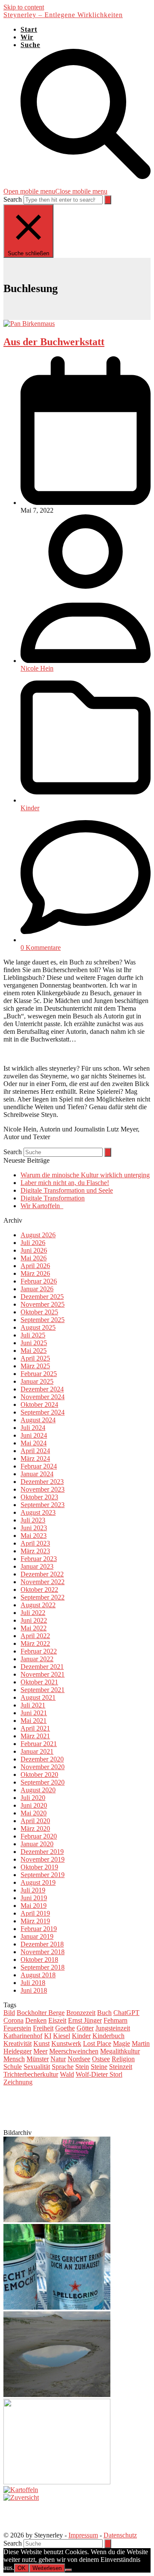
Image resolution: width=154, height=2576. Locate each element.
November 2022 (43, 1582)
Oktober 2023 (39, 1497)
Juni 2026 (34, 1250)
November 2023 (43, 1489)
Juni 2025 (34, 1343)
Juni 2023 (34, 1528)
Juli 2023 (33, 1520)
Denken (36, 2020)
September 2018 (43, 1967)
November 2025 (43, 1304)
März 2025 (35, 1366)
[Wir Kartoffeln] (21, 2490)
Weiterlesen (47, 2568)
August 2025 (38, 1327)
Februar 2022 (39, 1651)
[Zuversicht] (21, 2497)
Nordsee (79, 2059)
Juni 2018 (34, 1990)
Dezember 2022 (42, 1574)
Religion (123, 2059)
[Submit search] (108, 200)
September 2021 (43, 1690)
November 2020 (43, 1767)
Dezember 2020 (42, 1759)
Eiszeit (57, 2020)
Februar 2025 (39, 1374)
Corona (13, 2020)
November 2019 (43, 1859)
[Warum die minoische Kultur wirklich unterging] (57, 2220)
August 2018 (38, 1975)
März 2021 (35, 1736)
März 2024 (35, 1458)
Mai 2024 (34, 1443)
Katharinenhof (23, 2036)
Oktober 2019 (39, 1867)
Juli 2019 (33, 1890)
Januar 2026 (37, 1289)
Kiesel (62, 2036)
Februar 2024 (39, 1466)
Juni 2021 (34, 1713)
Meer (40, 2051)
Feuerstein (17, 2028)
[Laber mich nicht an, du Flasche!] (57, 2307)
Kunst (41, 2043)
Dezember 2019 (42, 1852)
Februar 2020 (39, 1836)
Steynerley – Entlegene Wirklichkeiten (63, 15)
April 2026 (35, 1266)
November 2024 (43, 1397)
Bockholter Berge (41, 2013)
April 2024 (35, 1451)
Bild (9, 2013)
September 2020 (43, 1782)
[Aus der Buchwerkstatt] (29, 324)
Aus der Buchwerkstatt (54, 342)
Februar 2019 (39, 1929)
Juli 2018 (33, 1983)
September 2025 (43, 1320)
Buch (104, 2013)
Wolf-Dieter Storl (99, 2074)
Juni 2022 (34, 1620)
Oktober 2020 (39, 1775)
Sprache (63, 2067)
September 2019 (43, 1875)
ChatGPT (126, 2013)
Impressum (83, 2535)
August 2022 (38, 1605)
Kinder (30, 808)
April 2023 (35, 1543)
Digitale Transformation (53, 1198)
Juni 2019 (34, 1898)
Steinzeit (121, 2067)
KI (48, 2036)
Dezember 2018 (42, 1944)
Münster (38, 2059)
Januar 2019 (37, 1936)
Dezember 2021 (42, 1667)
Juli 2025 (33, 1335)
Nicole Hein (37, 668)
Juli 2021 (33, 1705)
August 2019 (38, 1882)
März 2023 (35, 1551)
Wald (67, 2074)
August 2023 (38, 1512)
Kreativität (18, 2043)
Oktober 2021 (39, 1682)
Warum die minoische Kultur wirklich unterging (85, 1175)
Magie (121, 2043)
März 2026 (35, 1273)
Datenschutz (120, 2535)
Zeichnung (18, 2082)
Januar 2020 (37, 1844)
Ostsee (101, 2059)
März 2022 (35, 1643)
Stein (82, 2067)
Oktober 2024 (39, 1404)
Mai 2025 (34, 1351)
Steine (99, 2067)
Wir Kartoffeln (42, 1206)
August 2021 (38, 1697)
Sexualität (37, 2067)
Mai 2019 (34, 1906)
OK (22, 2568)
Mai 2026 (34, 1258)
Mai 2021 (34, 1721)
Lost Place (97, 2043)
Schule (13, 2067)
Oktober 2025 (39, 1312)
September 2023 (43, 1505)
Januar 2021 (37, 1751)
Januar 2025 (37, 1381)
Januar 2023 (37, 1566)
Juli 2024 (33, 1428)
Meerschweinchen (74, 2051)
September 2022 (43, 1597)
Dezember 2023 (42, 1482)
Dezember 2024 (42, 1389)
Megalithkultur (120, 2051)
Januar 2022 (37, 1659)
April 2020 (35, 1821)
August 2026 (38, 1235)
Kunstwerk (66, 2043)
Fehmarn (115, 2020)
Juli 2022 (33, 1613)
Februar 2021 (39, 1744)
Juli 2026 (33, 1243)
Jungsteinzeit (113, 2028)
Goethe (65, 2028)
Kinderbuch (108, 2036)
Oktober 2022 (39, 1589)
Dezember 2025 (42, 1297)
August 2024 (38, 1420)
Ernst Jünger (85, 2020)
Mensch (14, 2059)
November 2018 (43, 1952)
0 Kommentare (41, 948)
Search (13, 199)
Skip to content (24, 7)
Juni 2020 (34, 1805)
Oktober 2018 (39, 1960)
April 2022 (35, 1636)
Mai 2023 (34, 1536)
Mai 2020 (34, 1813)
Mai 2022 (34, 1628)
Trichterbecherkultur (31, 2074)
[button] (55, 191)
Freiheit (43, 2028)
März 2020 (35, 1828)
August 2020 (38, 1790)
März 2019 (35, 1921)
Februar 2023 (39, 1559)
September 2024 (43, 1412)
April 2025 (35, 1358)
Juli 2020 (33, 1798)
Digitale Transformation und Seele (67, 1190)
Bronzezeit (81, 2013)
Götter (85, 2028)
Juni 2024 (34, 1435)
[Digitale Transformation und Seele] (57, 2395)
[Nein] (68, 2570)
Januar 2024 (37, 1474)
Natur (58, 2059)
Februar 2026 (39, 1281)
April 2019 (35, 1913)
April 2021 (35, 1728)
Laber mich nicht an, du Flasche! (65, 1183)
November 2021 (43, 1674)
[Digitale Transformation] (57, 2482)
